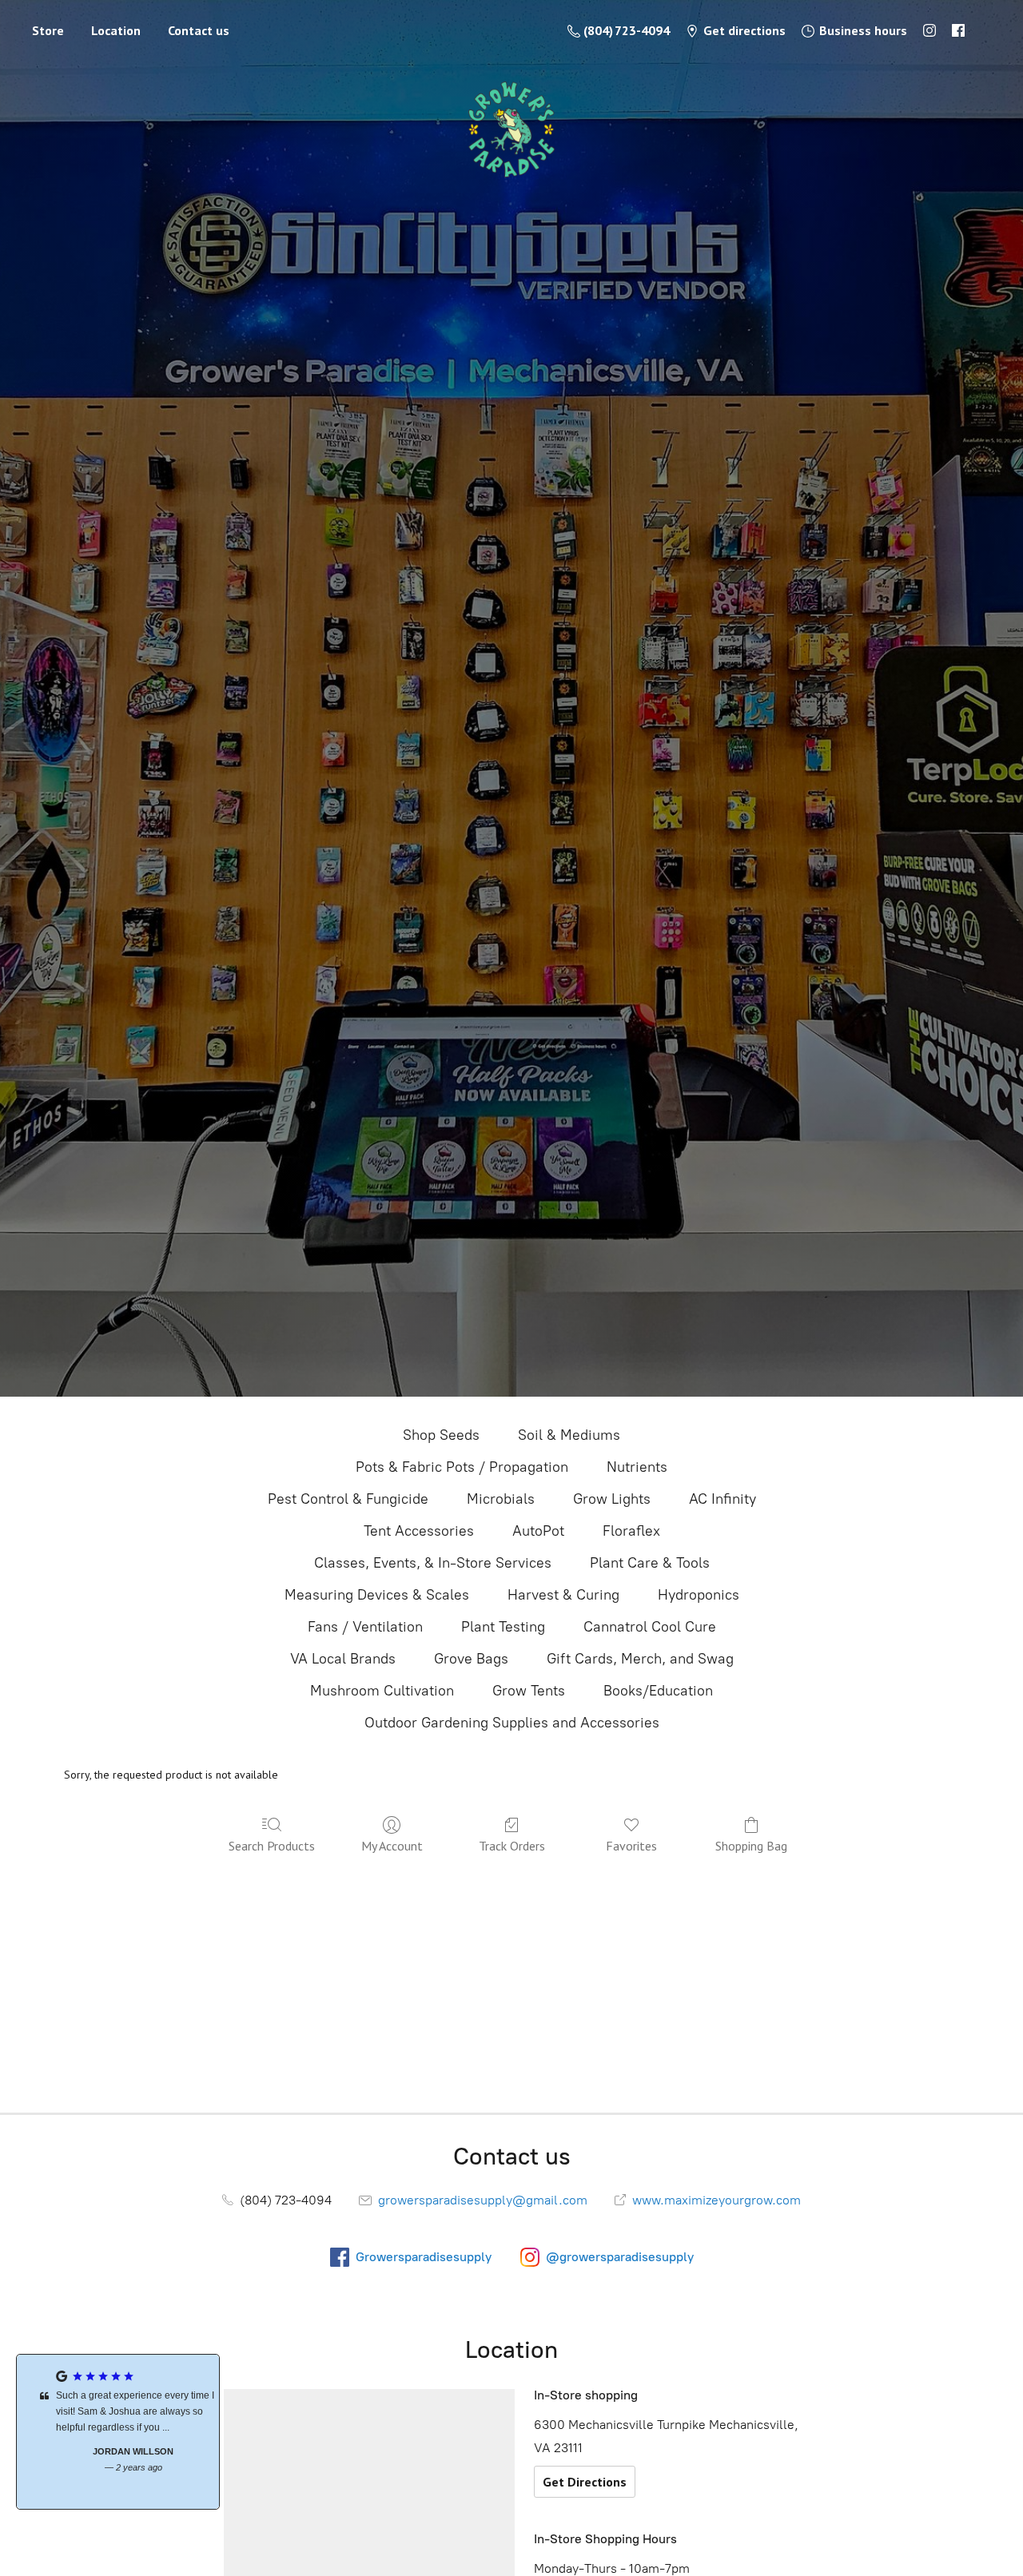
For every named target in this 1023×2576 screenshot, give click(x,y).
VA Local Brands (343, 1659)
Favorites (631, 1846)
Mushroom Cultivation (382, 1691)
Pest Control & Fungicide (348, 1499)
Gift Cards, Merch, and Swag (640, 1659)
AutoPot (538, 1531)
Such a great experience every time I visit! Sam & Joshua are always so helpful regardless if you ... (120, 2411)
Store (48, 30)
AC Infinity (722, 1499)
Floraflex (631, 1531)
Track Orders (512, 1846)
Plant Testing (503, 1627)
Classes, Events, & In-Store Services (433, 1563)
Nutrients (637, 1467)
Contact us (199, 30)
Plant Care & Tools (650, 1563)
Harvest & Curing (563, 1595)
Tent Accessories (419, 1531)
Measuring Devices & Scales (377, 1595)
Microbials (501, 1499)
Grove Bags (471, 1659)
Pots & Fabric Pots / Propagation (462, 1467)
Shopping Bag (751, 1846)
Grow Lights (612, 1499)
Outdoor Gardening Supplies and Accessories (512, 1723)
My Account (392, 1846)
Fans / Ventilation (365, 1627)
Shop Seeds (441, 1435)
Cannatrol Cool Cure (650, 1627)
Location (116, 30)
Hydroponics (699, 1595)
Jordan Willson (118, 2451)
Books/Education (658, 1691)
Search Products (272, 1846)
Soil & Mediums (569, 1435)
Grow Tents (529, 1691)
